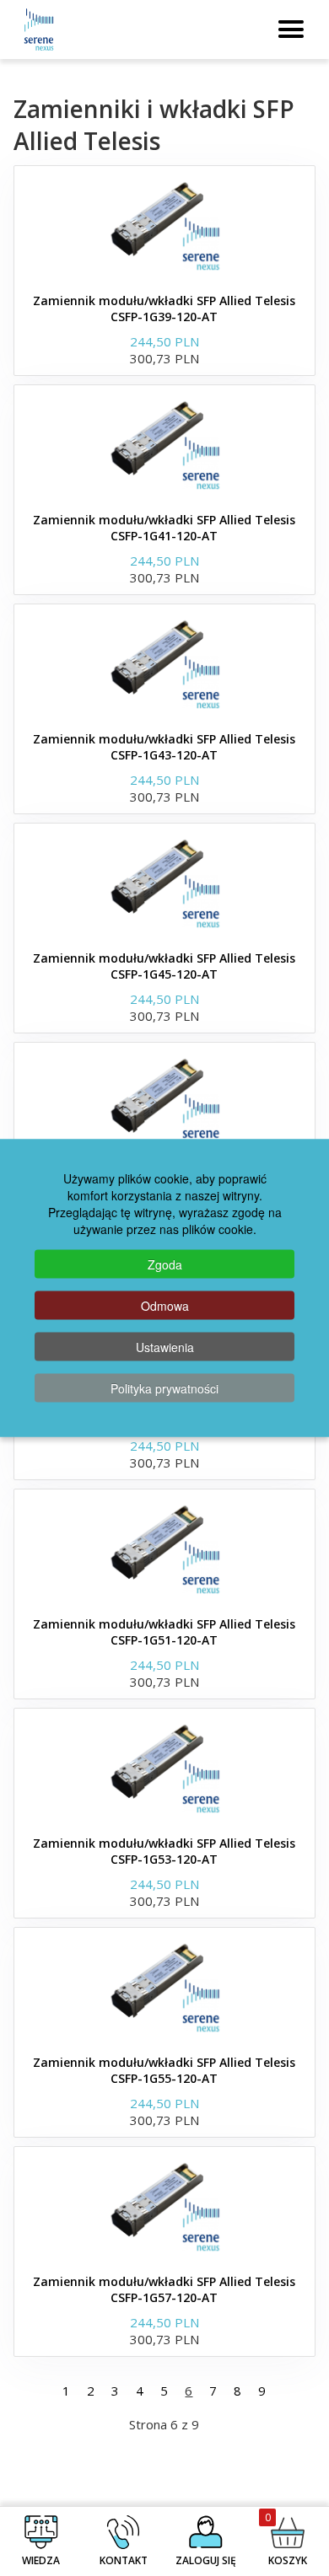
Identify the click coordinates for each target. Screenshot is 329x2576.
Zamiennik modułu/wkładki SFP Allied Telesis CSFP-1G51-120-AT (164, 1632)
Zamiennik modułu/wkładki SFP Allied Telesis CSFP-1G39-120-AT (164, 309)
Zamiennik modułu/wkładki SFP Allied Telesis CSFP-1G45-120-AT (164, 966)
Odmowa (165, 1306)
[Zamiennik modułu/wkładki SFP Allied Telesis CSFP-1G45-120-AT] (164, 883)
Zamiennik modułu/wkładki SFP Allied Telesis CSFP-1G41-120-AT (164, 528)
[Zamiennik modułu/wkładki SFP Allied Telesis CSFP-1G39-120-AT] (164, 225)
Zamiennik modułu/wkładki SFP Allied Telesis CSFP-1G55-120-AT (164, 2070)
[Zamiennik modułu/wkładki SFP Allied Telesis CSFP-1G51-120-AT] (164, 1548)
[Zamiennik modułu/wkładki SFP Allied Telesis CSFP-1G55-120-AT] (164, 1987)
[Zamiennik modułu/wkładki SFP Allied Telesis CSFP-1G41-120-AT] (164, 444)
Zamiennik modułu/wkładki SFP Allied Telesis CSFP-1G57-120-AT (164, 2289)
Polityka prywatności (164, 1388)
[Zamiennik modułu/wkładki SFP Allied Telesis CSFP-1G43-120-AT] (164, 663)
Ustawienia (165, 1347)
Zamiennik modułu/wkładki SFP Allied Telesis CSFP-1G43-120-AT (164, 747)
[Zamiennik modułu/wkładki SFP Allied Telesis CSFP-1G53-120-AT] (164, 1768)
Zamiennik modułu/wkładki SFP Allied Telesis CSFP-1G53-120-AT (164, 1851)
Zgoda (165, 1264)
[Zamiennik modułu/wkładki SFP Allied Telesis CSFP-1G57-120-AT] (164, 2206)
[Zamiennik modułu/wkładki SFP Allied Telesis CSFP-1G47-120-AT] (164, 1102)
